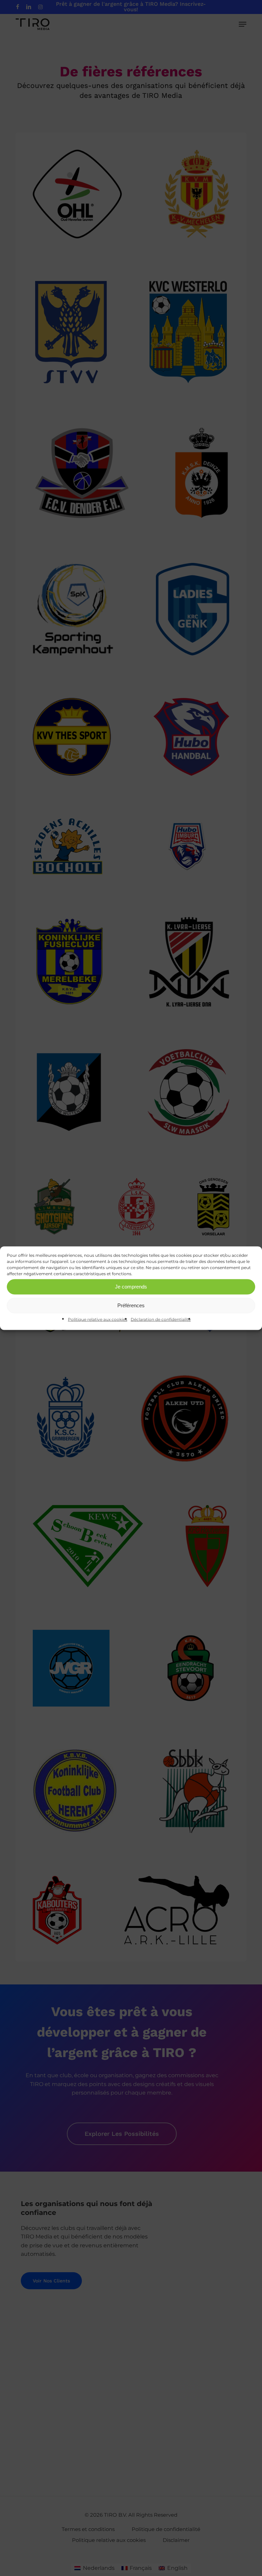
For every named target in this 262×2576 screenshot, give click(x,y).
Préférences (131, 1305)
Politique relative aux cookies (98, 1319)
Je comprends (131, 1287)
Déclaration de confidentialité (161, 1319)
